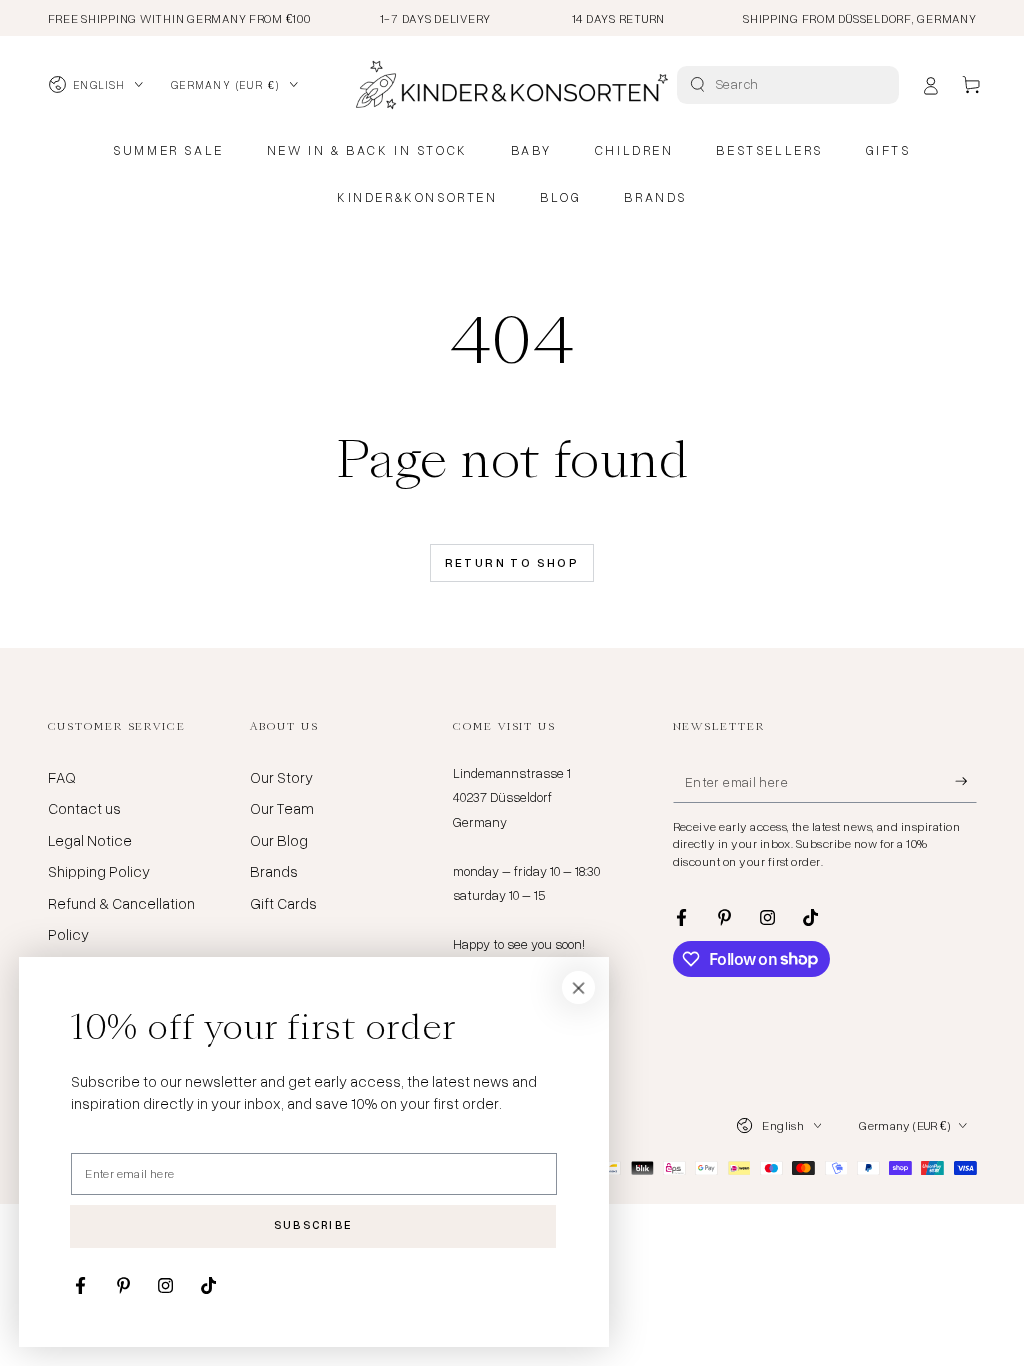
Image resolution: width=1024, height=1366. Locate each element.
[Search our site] (697, 84)
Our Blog (279, 840)
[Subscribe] (966, 782)
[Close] (579, 988)
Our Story (281, 777)
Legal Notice (90, 840)
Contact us (84, 808)
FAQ (62, 777)
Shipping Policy (99, 871)
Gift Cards (283, 903)
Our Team (282, 808)
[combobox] (790, 85)
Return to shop (512, 562)
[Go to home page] (512, 85)
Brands (274, 871)
